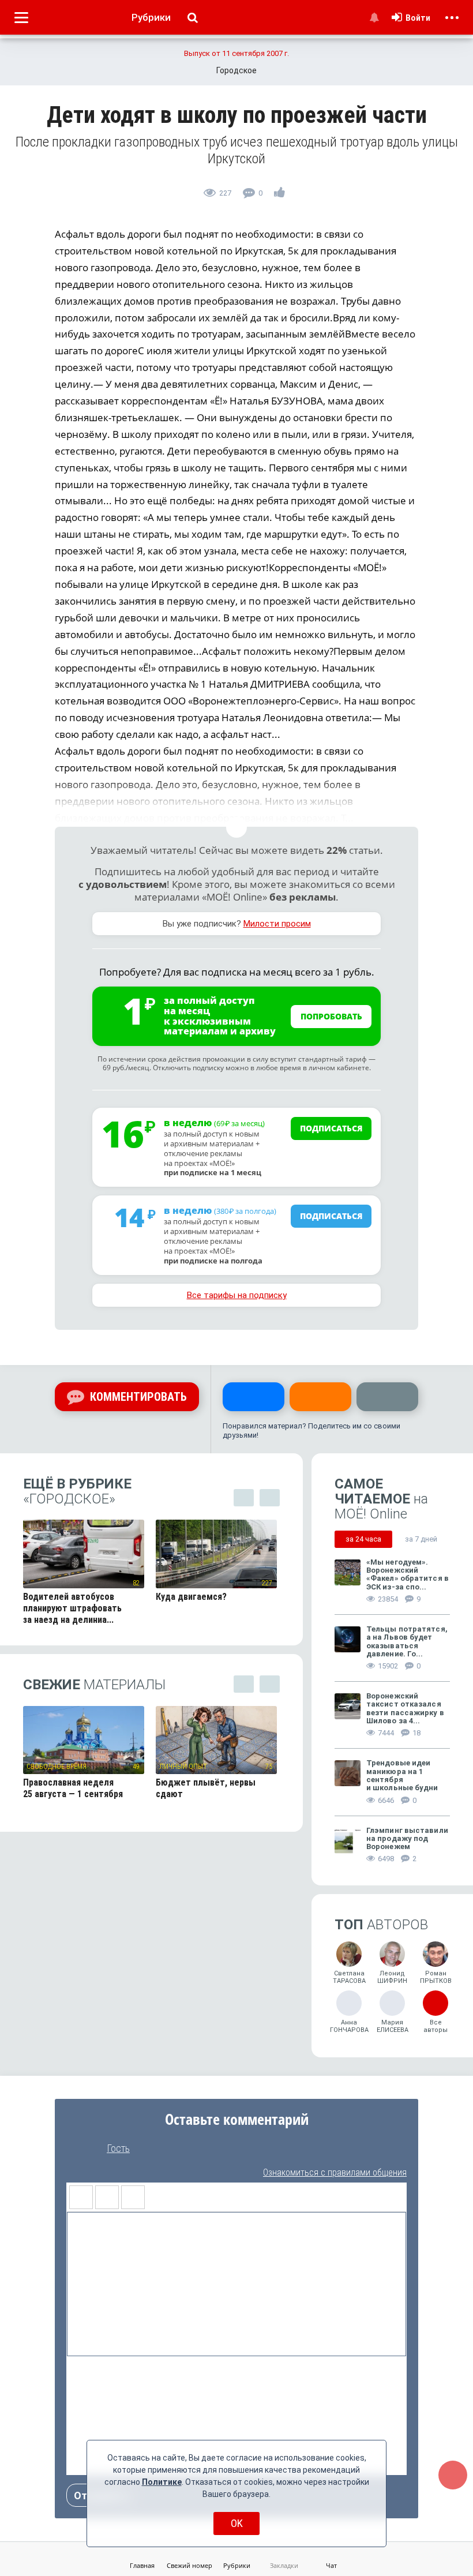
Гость (118, 2148)
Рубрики (151, 17)
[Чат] (453, 2475)
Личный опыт (183, 1767)
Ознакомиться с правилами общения (335, 2172)
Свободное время (57, 1767)
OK (237, 2523)
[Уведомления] (374, 17)
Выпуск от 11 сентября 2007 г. (236, 53)
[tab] (363, 1539)
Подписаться (331, 1128)
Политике (162, 2482)
